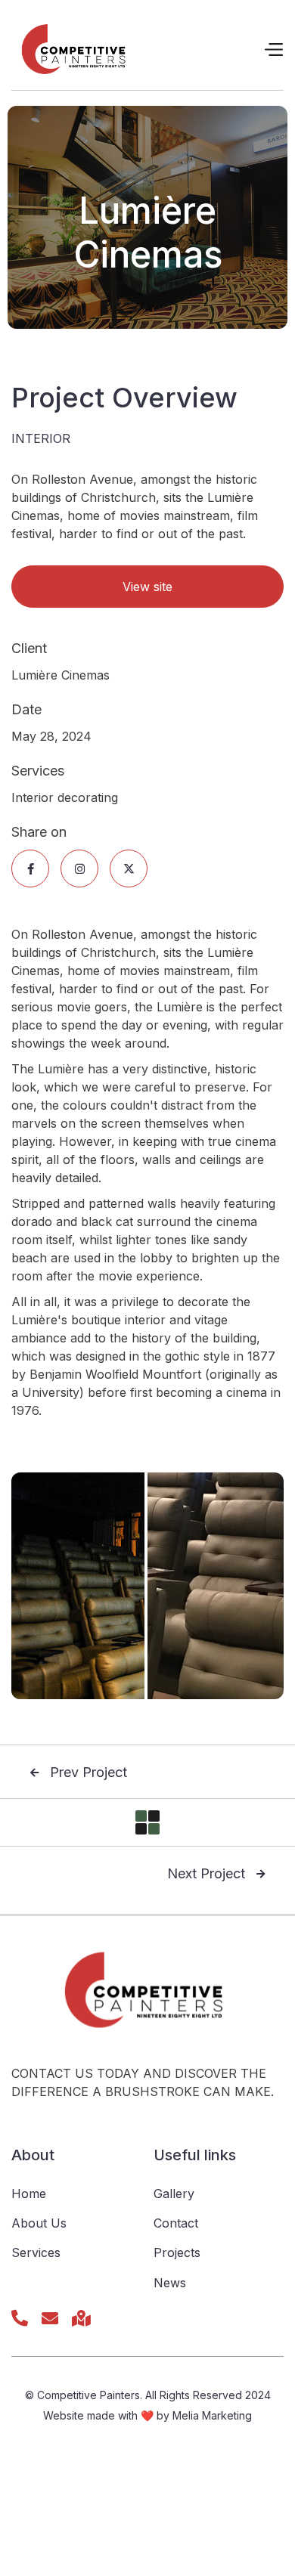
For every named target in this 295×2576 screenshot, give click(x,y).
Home (29, 2194)
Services (36, 2252)
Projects (177, 2252)
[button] (273, 50)
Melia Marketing (212, 2415)
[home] (76, 49)
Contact (176, 2223)
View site (147, 587)
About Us (39, 2223)
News (170, 2283)
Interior (41, 438)
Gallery (174, 2194)
